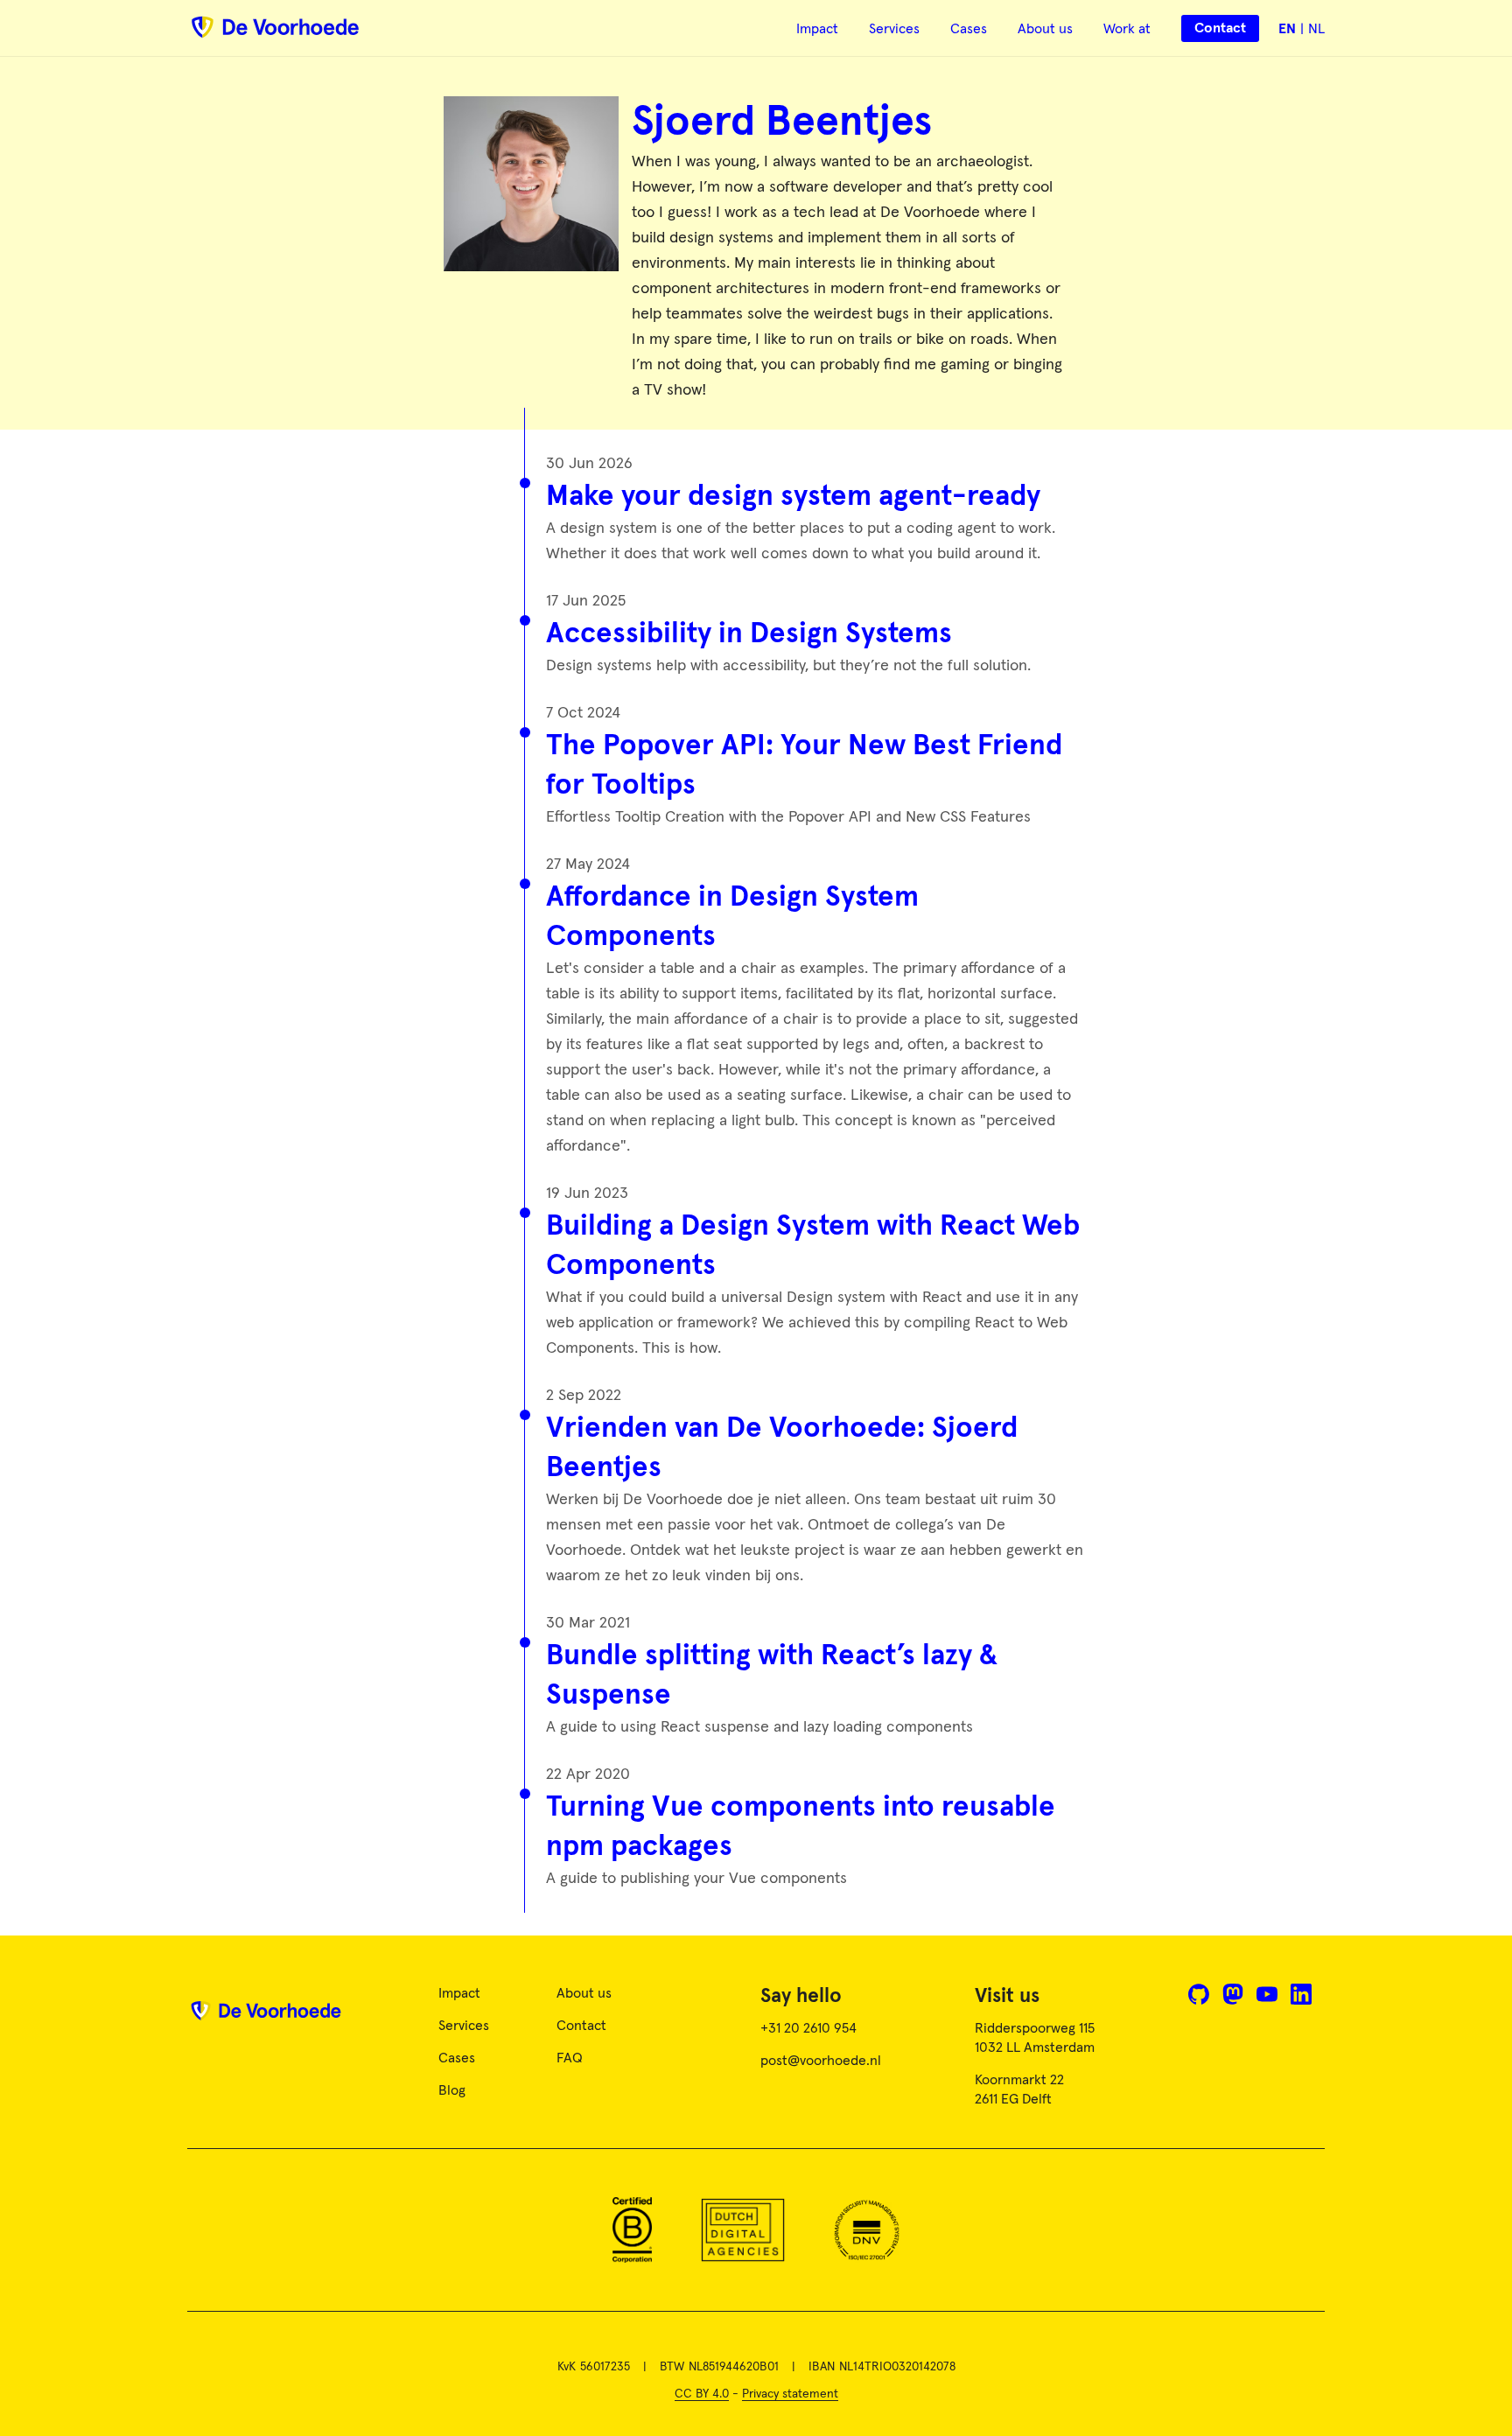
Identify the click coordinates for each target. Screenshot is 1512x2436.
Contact (581, 2026)
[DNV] (867, 2230)
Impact (817, 29)
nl (1316, 29)
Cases (969, 29)
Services (894, 29)
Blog (452, 2090)
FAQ (570, 2058)
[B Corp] (632, 2230)
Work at (1127, 29)
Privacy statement (790, 2394)
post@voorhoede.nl (821, 2061)
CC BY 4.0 (702, 2394)
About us (1045, 29)
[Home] (266, 2017)
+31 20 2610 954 (808, 2028)
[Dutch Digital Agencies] (743, 2230)
